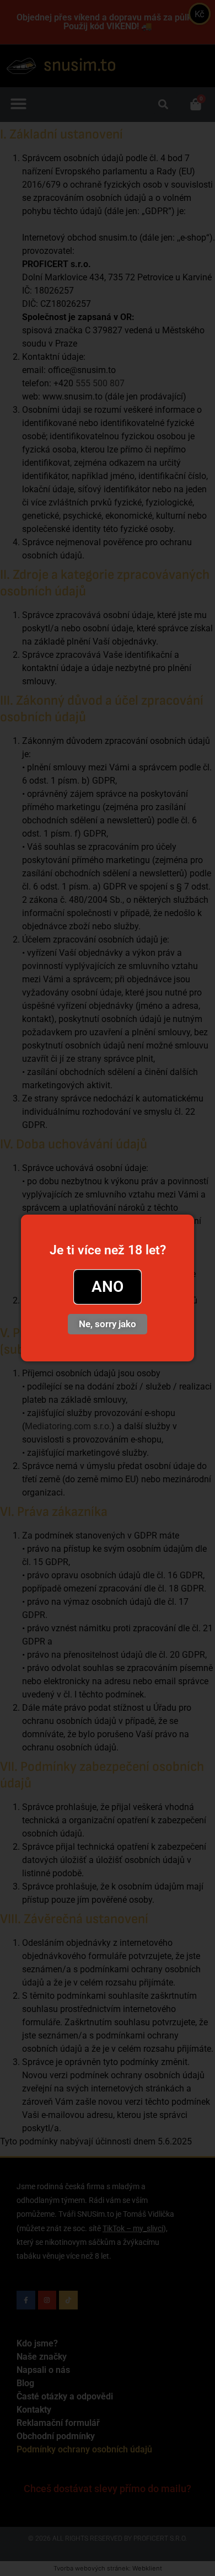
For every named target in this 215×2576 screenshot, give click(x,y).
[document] (108, 1288)
